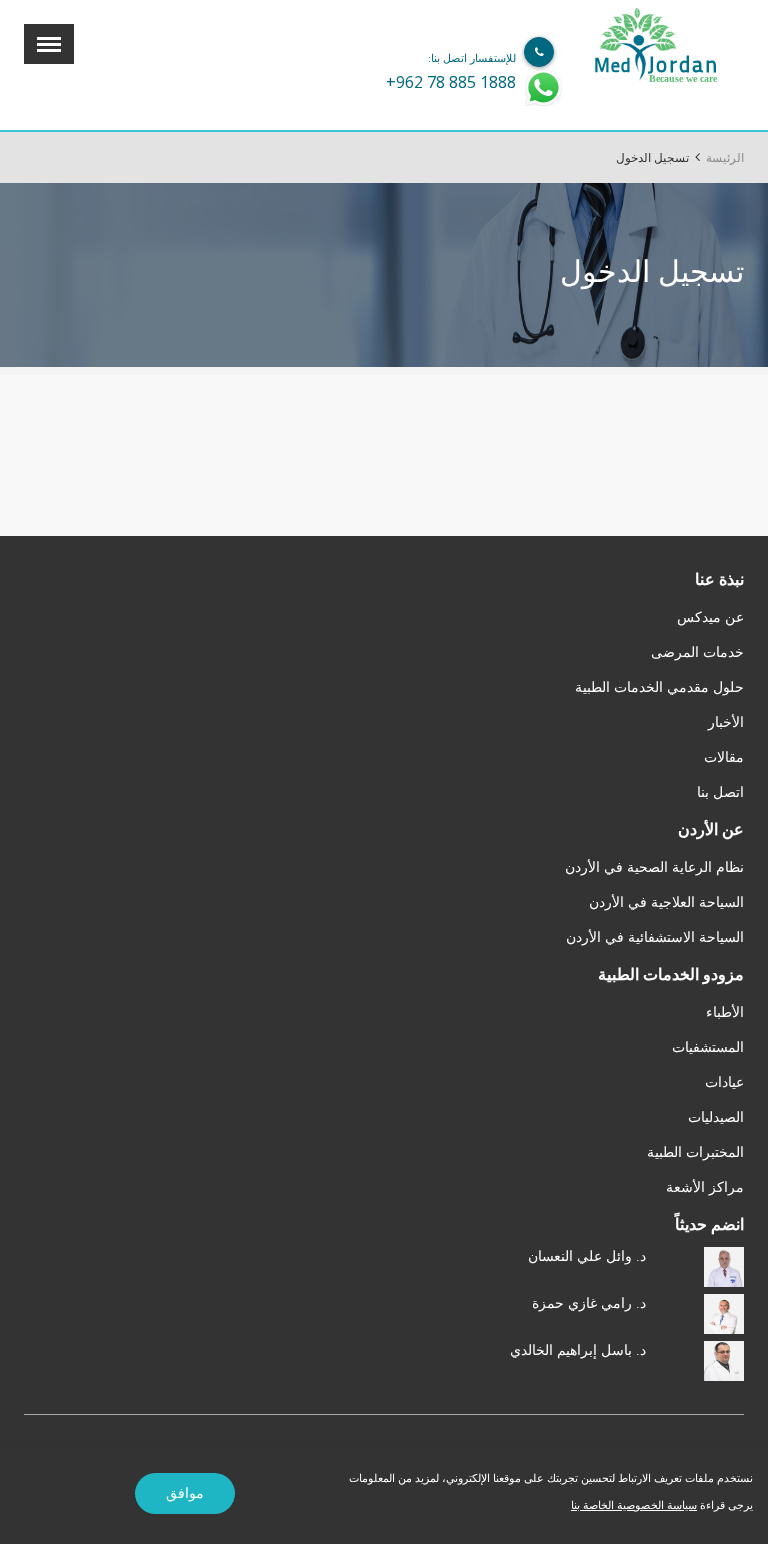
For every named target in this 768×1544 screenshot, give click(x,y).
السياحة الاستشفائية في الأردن (655, 937)
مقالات (724, 757)
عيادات (724, 1082)
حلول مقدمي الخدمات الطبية (659, 687)
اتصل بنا (720, 792)
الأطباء (725, 1012)
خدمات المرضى (697, 652)
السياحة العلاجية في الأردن (666, 902)
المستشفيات (708, 1047)
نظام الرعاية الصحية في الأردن (654, 867)
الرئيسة (725, 158)
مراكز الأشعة (705, 1187)
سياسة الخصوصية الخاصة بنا (634, 1505)
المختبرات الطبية (695, 1152)
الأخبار (726, 722)
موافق (185, 1493)
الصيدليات (716, 1117)
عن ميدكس (710, 617)
